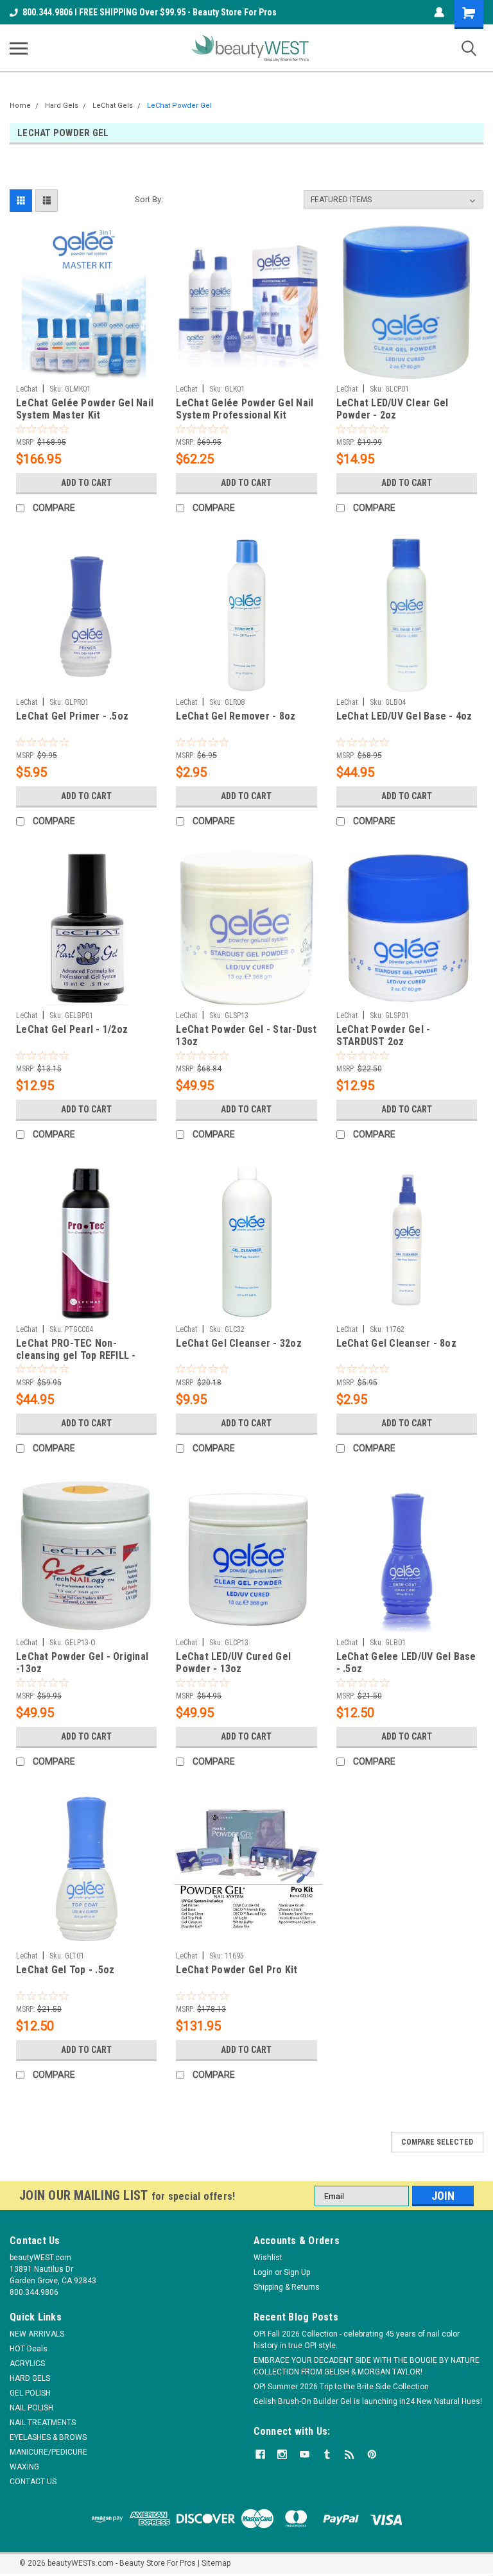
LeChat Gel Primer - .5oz (72, 716)
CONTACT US (33, 2482)
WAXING (24, 2467)
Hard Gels (62, 106)
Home (20, 106)
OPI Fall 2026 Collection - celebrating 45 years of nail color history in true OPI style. (357, 2340)
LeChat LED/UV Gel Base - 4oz (404, 716)
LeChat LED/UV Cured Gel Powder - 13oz (233, 1663)
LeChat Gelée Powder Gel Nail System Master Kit (85, 409)
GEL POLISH (30, 2393)
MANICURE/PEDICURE (48, 2452)
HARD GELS (30, 2378)
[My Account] (439, 12)
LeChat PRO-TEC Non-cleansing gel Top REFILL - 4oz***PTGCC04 (76, 1350)
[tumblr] (327, 2454)
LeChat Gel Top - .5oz (65, 1970)
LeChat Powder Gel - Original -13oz (82, 1663)
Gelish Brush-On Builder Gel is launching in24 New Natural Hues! (368, 2401)
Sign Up (297, 2272)
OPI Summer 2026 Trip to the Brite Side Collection (341, 2387)
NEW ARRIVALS (37, 2334)
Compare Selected (437, 2142)
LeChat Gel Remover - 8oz (236, 716)
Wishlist (268, 2258)
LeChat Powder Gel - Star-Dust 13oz (246, 1035)
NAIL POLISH (31, 2408)
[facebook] (260, 2454)
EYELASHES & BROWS (48, 2437)
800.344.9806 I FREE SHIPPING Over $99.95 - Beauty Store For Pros (150, 12)
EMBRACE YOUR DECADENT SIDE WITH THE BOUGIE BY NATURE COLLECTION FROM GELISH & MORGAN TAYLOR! (367, 2366)
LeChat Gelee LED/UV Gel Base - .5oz (406, 1663)
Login (263, 2272)
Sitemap (216, 2563)
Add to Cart (86, 483)
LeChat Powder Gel (179, 106)
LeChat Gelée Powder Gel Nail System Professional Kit (245, 409)
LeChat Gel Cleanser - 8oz (396, 1343)
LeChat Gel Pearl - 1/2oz (72, 1029)
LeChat (27, 389)
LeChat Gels (113, 106)
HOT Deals (29, 2349)
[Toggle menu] (19, 48)
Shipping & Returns (287, 2287)
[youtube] (305, 2454)
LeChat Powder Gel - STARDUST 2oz (384, 1035)
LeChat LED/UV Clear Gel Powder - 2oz (393, 409)
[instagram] (282, 2454)
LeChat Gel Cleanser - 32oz (239, 1343)
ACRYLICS (27, 2364)
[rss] (350, 2454)
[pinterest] (372, 2454)
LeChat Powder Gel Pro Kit (237, 1970)
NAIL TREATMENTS (43, 2423)
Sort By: (149, 199)
